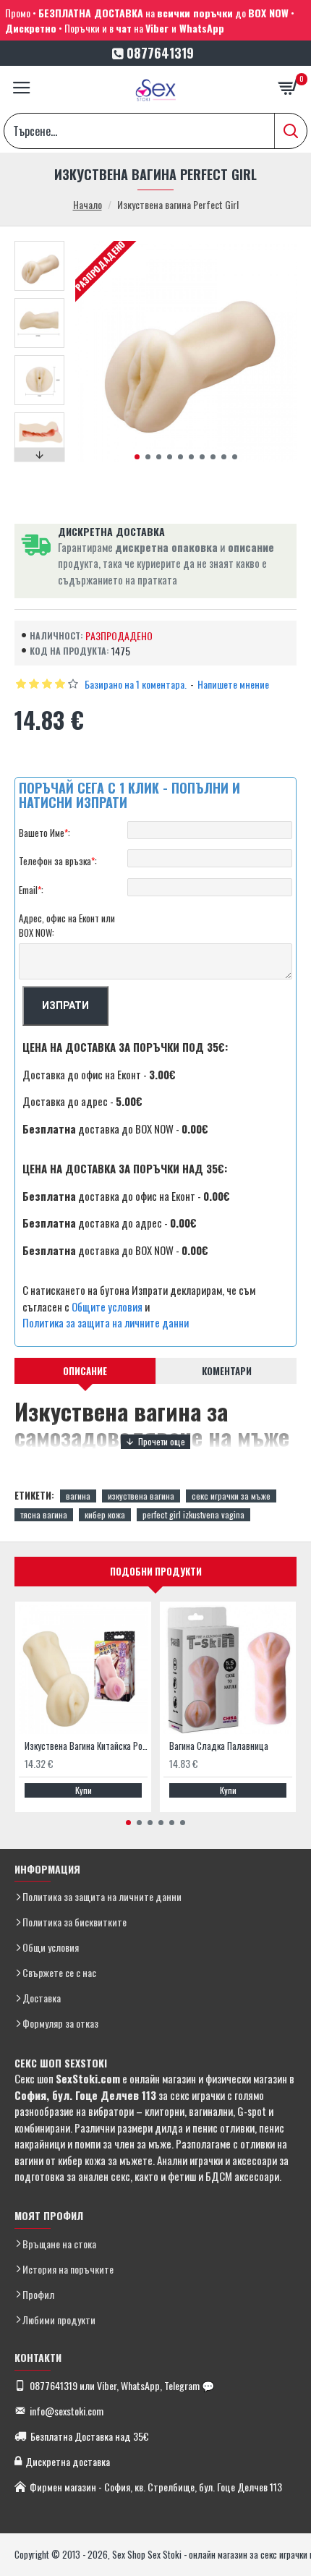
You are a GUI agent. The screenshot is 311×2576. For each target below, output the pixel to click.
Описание (85, 1371)
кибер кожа (105, 1514)
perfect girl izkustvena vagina (193, 1514)
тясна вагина (44, 1514)
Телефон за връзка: (58, 861)
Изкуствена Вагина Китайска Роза (86, 1746)
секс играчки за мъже (231, 1496)
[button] (137, 457)
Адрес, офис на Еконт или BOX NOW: (67, 925)
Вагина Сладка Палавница (219, 1746)
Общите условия (107, 1306)
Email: (31, 890)
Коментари (227, 1371)
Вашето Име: (44, 833)
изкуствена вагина (141, 1496)
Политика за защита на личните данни (106, 1322)
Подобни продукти (156, 1571)
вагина (78, 1496)
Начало (88, 204)
